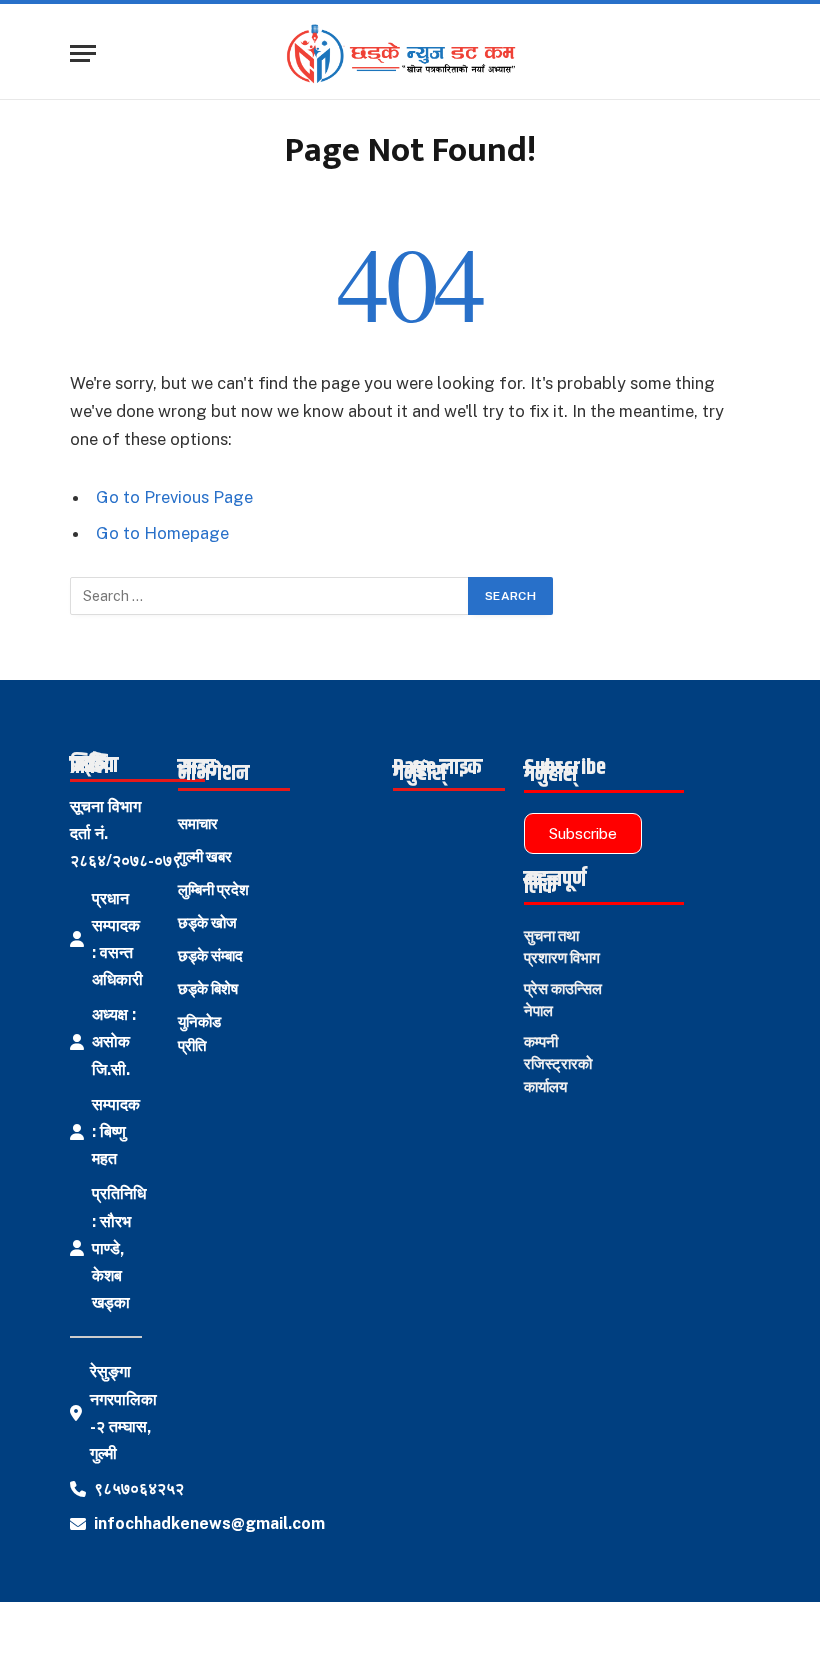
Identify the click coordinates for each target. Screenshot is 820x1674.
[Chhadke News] (410, 54)
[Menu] (83, 53)
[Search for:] (270, 596)
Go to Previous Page (174, 497)
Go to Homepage (162, 533)
